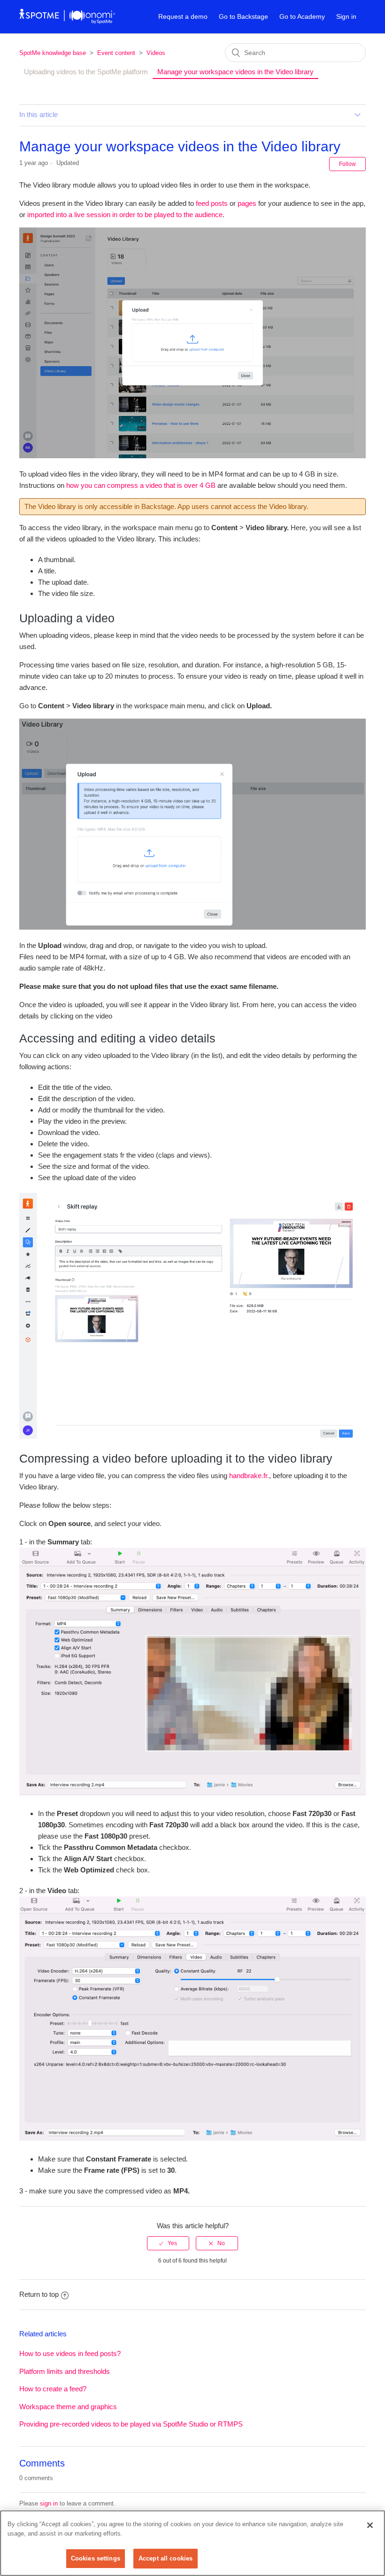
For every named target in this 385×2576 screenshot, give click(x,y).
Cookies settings (96, 2558)
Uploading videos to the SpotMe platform (86, 72)
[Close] (370, 2525)
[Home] (67, 21)
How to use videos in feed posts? (70, 2353)
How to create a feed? (53, 2389)
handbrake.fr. (249, 1476)
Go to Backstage (243, 16)
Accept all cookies (166, 2558)
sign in (49, 2503)
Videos (156, 53)
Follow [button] (347, 164)
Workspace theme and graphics (68, 2407)
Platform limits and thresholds (65, 2371)
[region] (192, 2543)
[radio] (168, 2243)
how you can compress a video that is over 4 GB (141, 485)
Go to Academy (302, 16)
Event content (116, 53)
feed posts (212, 203)
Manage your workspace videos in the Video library (235, 72)
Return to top (39, 2294)
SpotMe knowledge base (53, 53)
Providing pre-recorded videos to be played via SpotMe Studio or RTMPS (131, 2424)
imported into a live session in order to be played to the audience (125, 215)
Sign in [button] (346, 16)
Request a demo (183, 16)
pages (247, 203)
